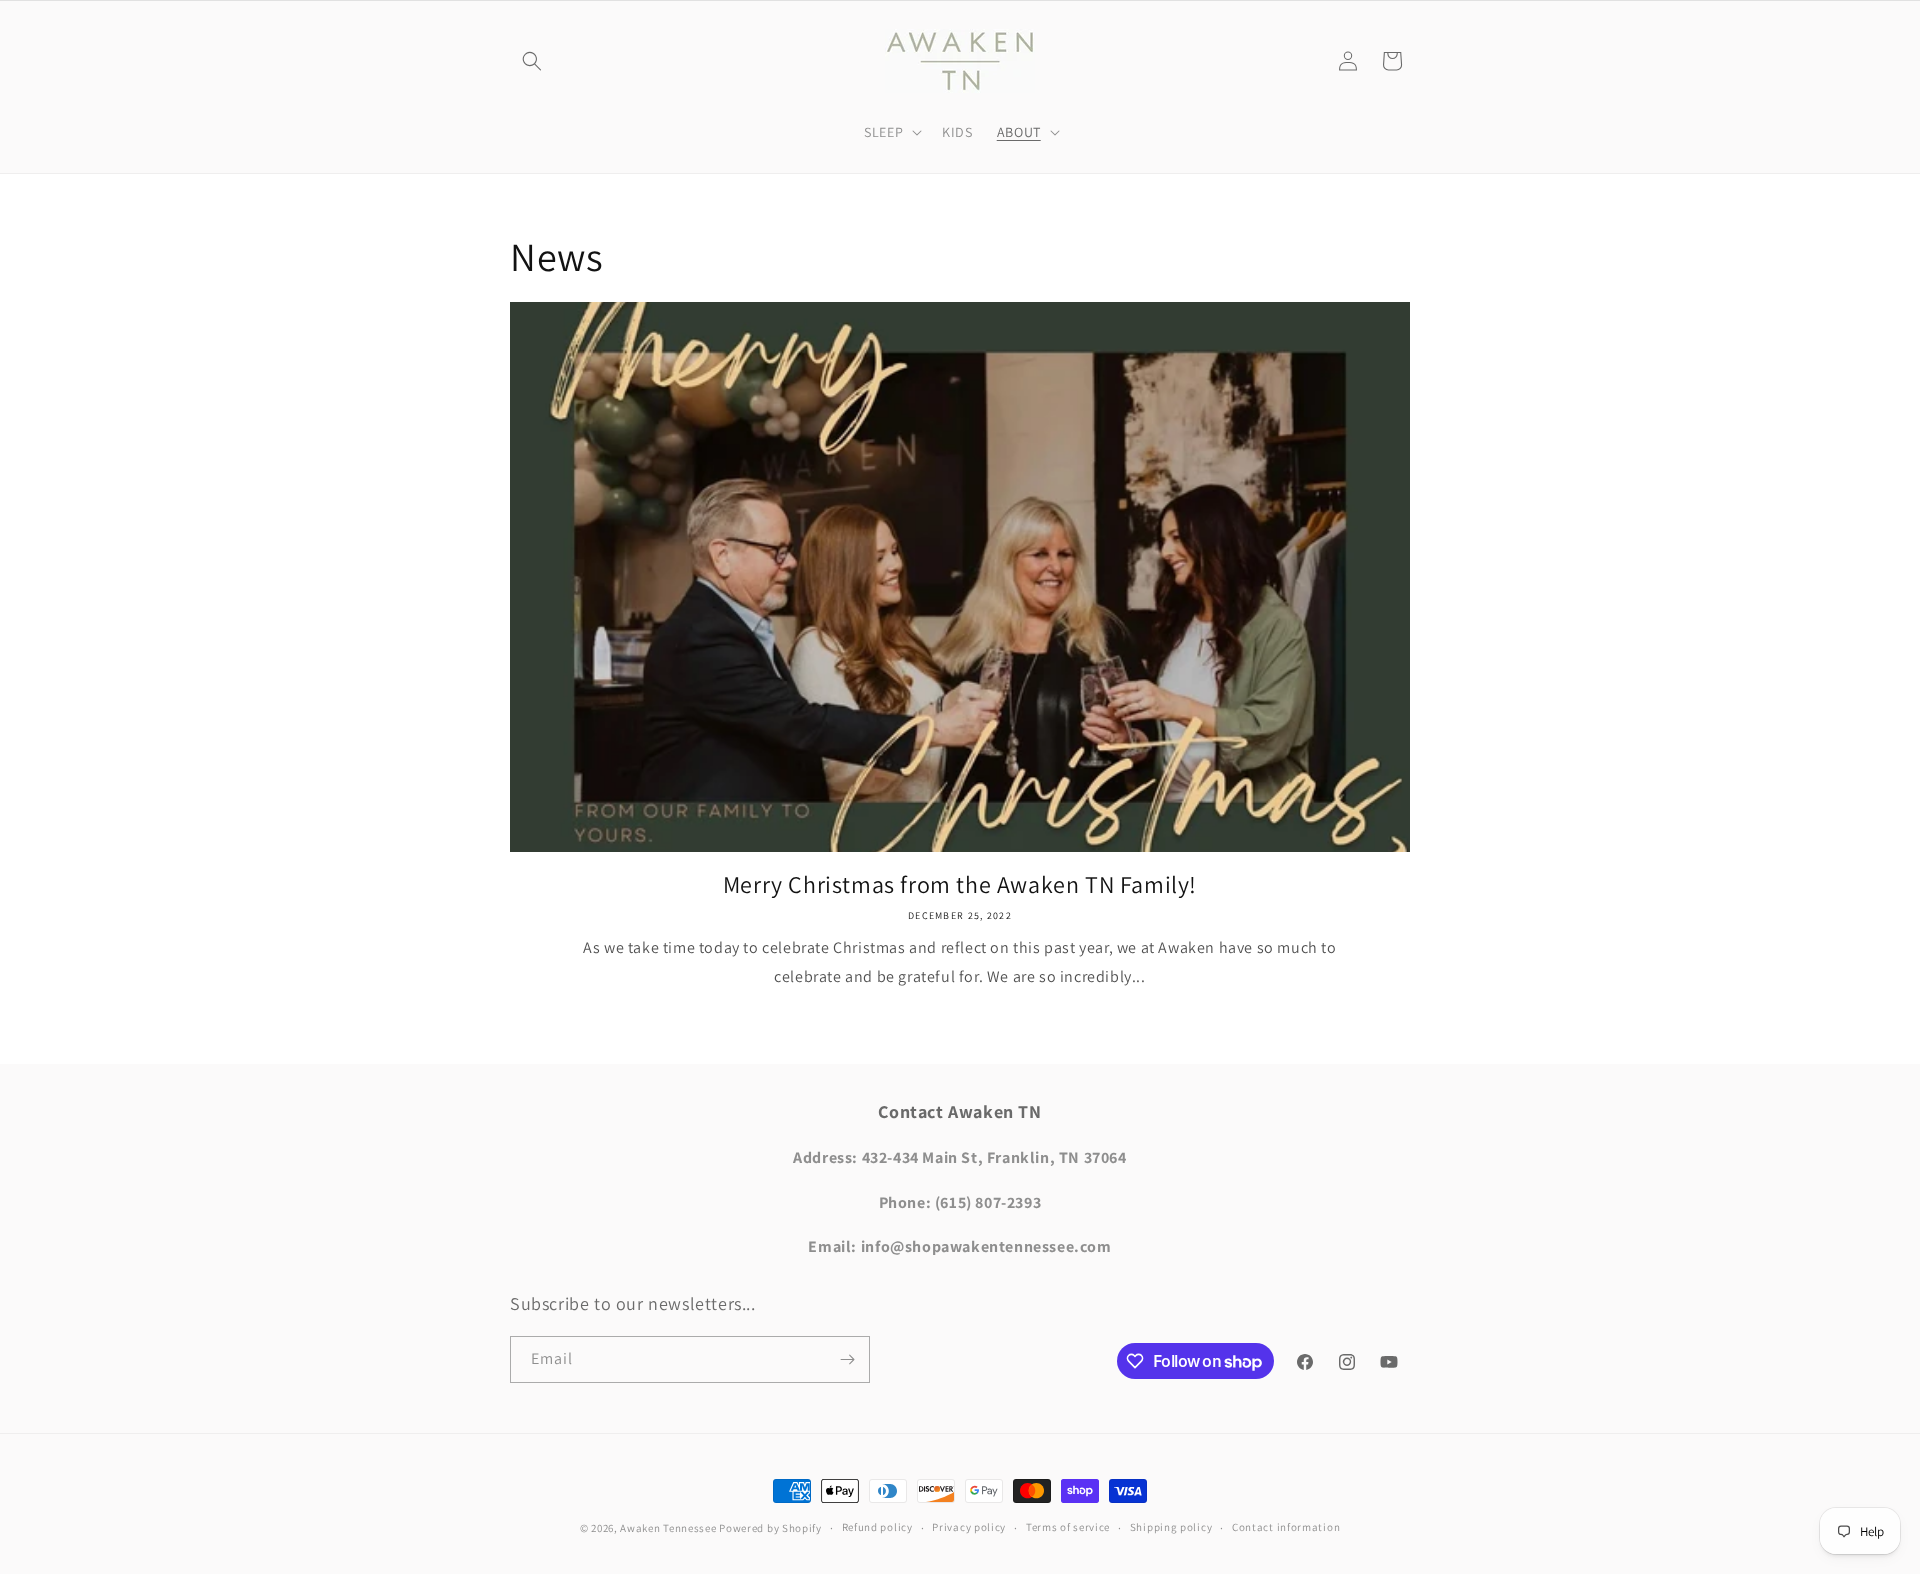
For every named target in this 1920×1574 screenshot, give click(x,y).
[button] (532, 61)
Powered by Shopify (770, 1528)
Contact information (1286, 1527)
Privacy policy (969, 1527)
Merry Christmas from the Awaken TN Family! (960, 884)
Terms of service (1068, 1527)
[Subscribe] (847, 1359)
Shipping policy (1171, 1527)
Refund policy (877, 1527)
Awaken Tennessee (668, 1528)
